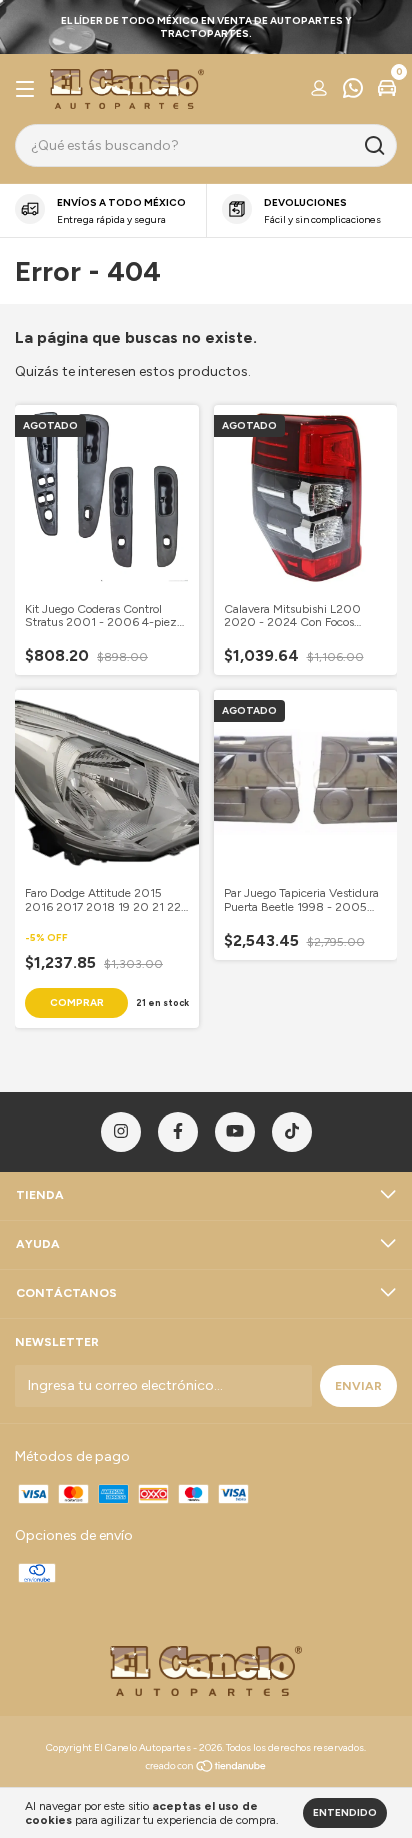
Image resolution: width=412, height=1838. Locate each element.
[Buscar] (373, 146)
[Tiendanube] (206, 1768)
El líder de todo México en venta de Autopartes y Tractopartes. (206, 27)
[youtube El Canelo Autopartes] (235, 1132)
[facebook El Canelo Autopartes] (178, 1132)
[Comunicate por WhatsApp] (353, 91)
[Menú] (28, 90)
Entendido (345, 1812)
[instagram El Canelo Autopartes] (121, 1132)
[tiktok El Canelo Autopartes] (292, 1132)
